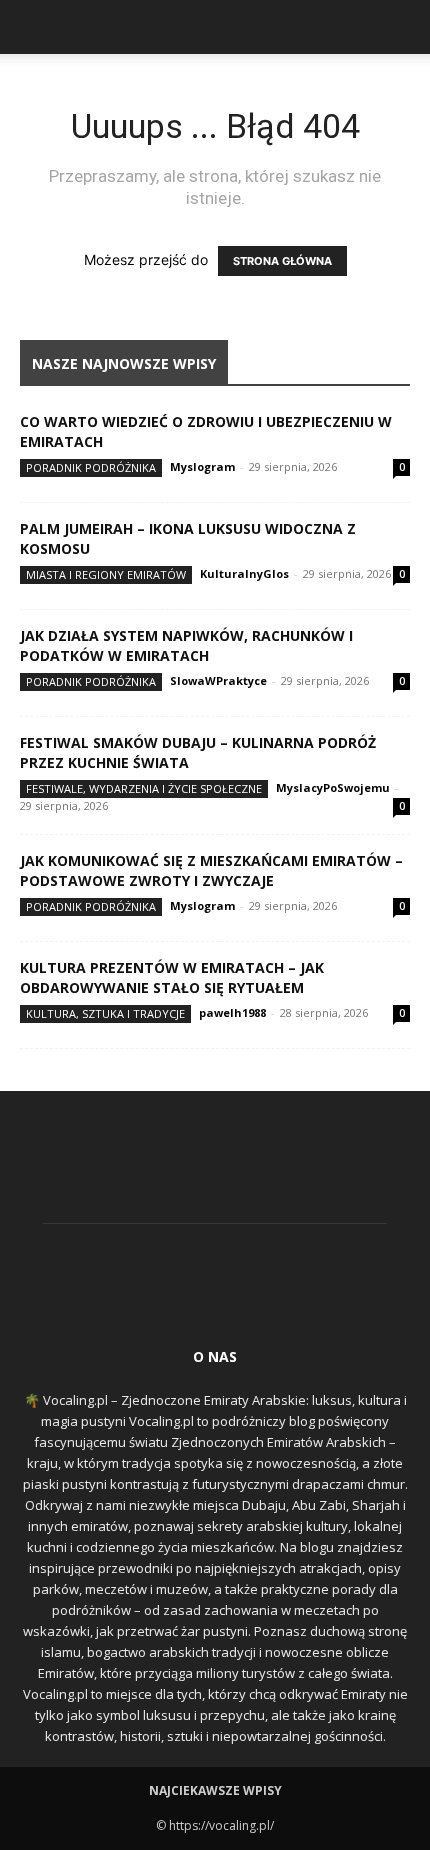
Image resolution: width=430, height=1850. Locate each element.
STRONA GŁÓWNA (282, 261)
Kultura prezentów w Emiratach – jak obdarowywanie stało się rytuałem (172, 977)
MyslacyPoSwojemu (333, 787)
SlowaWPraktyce (218, 680)
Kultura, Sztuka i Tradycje (105, 1013)
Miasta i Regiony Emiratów (106, 574)
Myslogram (202, 466)
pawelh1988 (232, 1012)
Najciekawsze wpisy (215, 1790)
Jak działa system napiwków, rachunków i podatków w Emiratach (186, 645)
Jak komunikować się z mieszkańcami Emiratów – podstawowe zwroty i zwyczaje (211, 870)
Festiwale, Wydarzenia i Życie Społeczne (144, 788)
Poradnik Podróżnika (91, 467)
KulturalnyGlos (244, 573)
